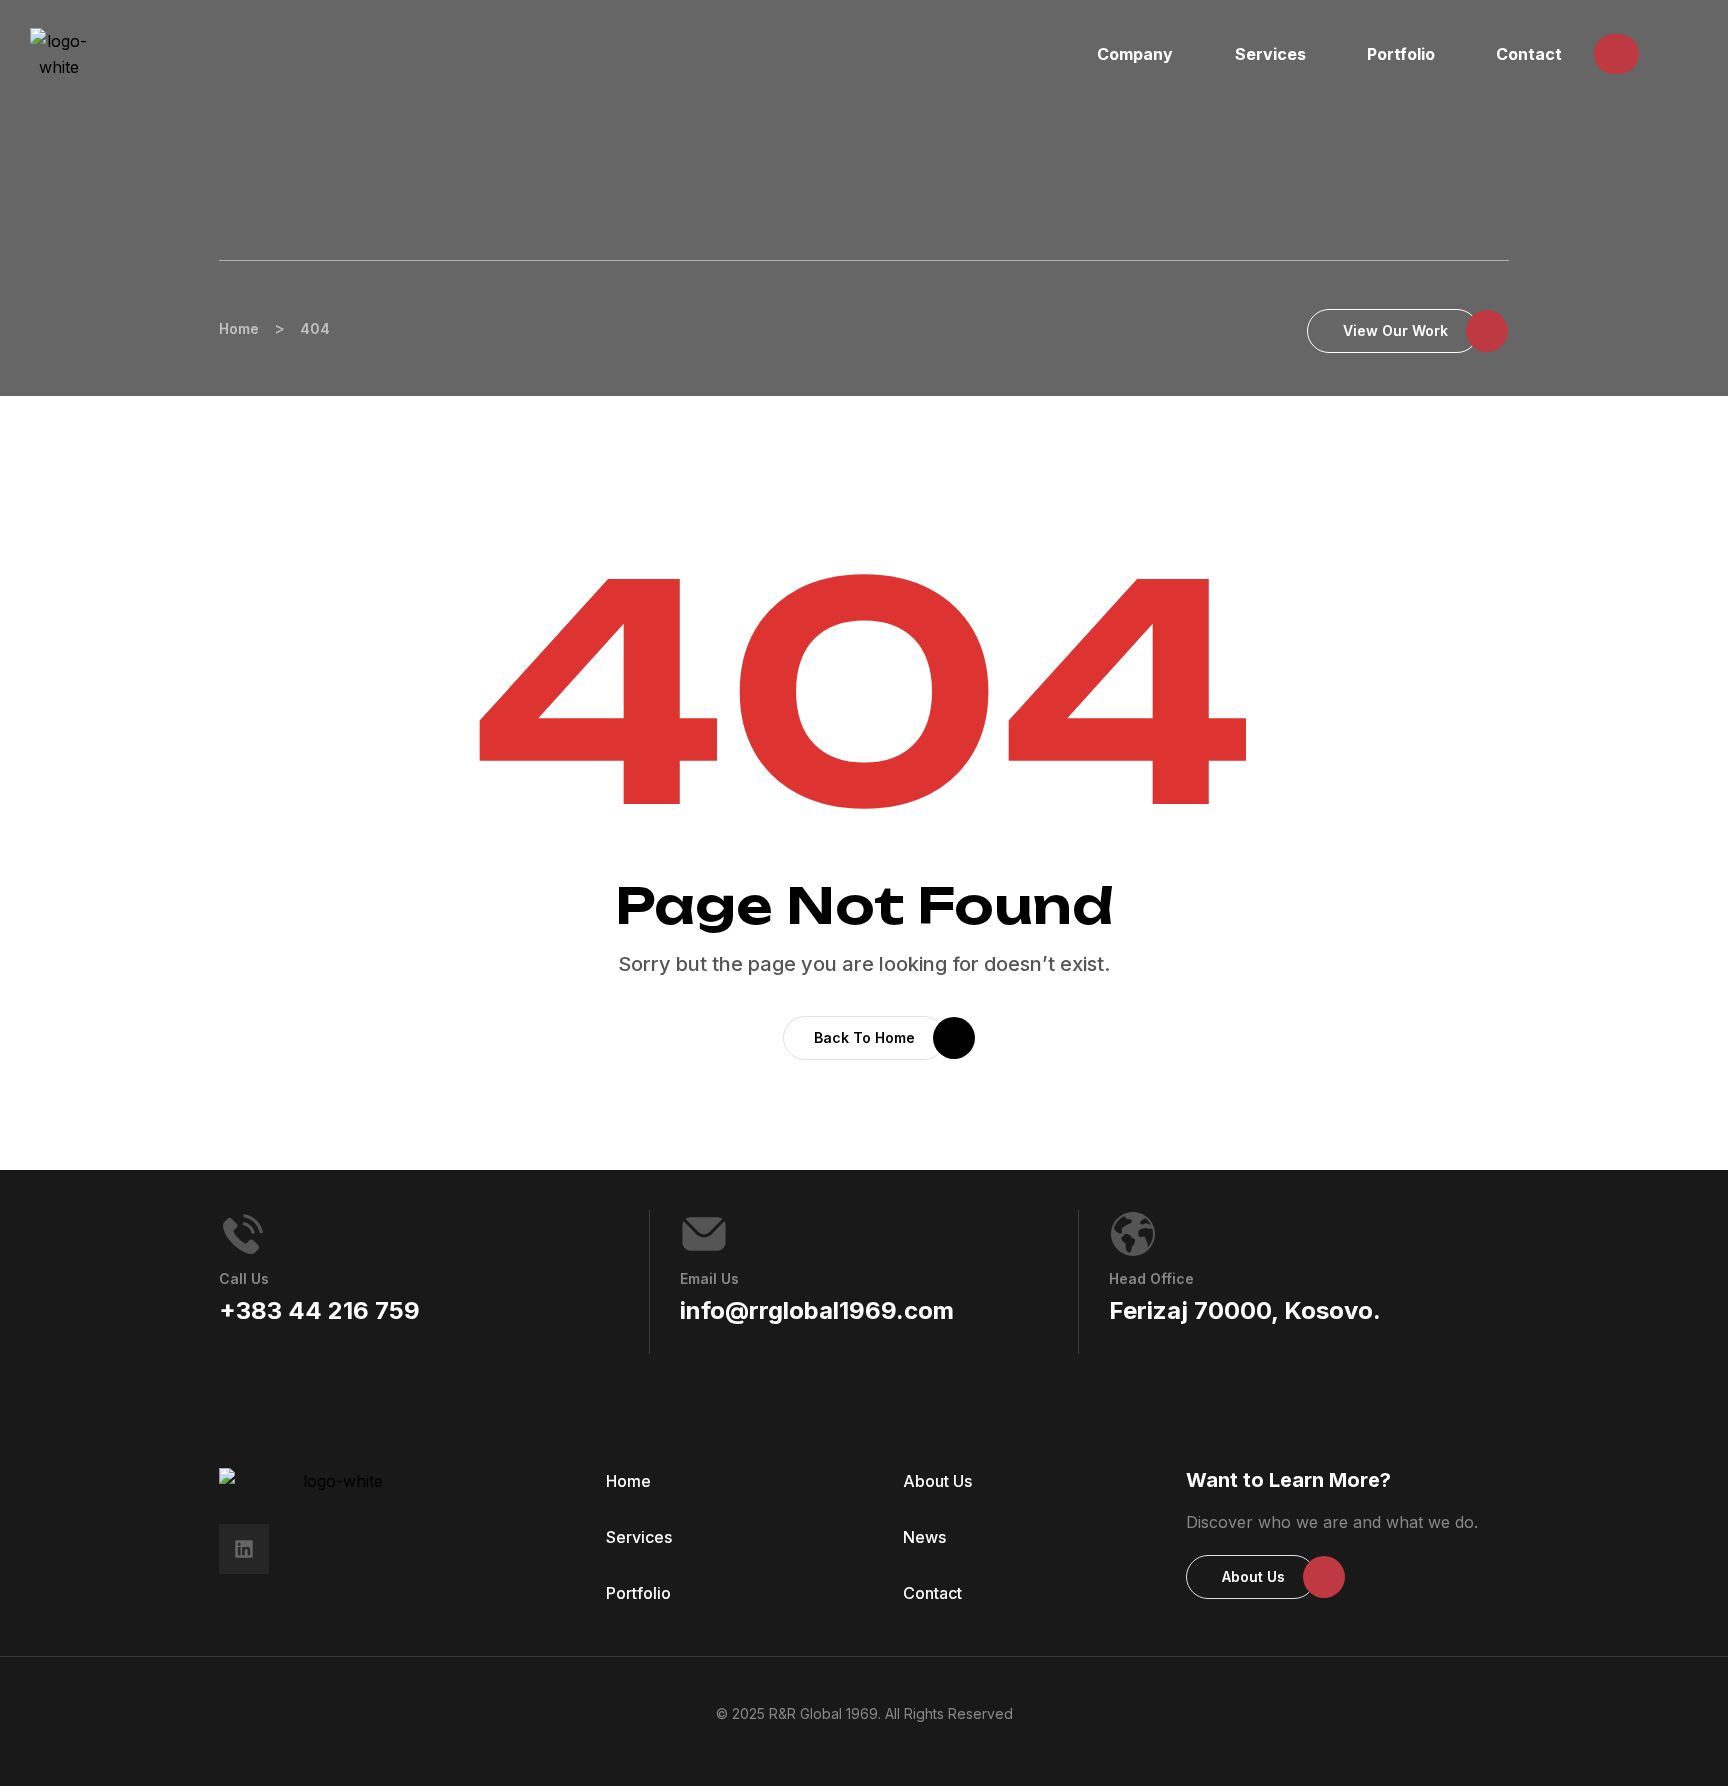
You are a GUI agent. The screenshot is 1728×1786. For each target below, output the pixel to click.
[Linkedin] (244, 1549)
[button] (1616, 54)
